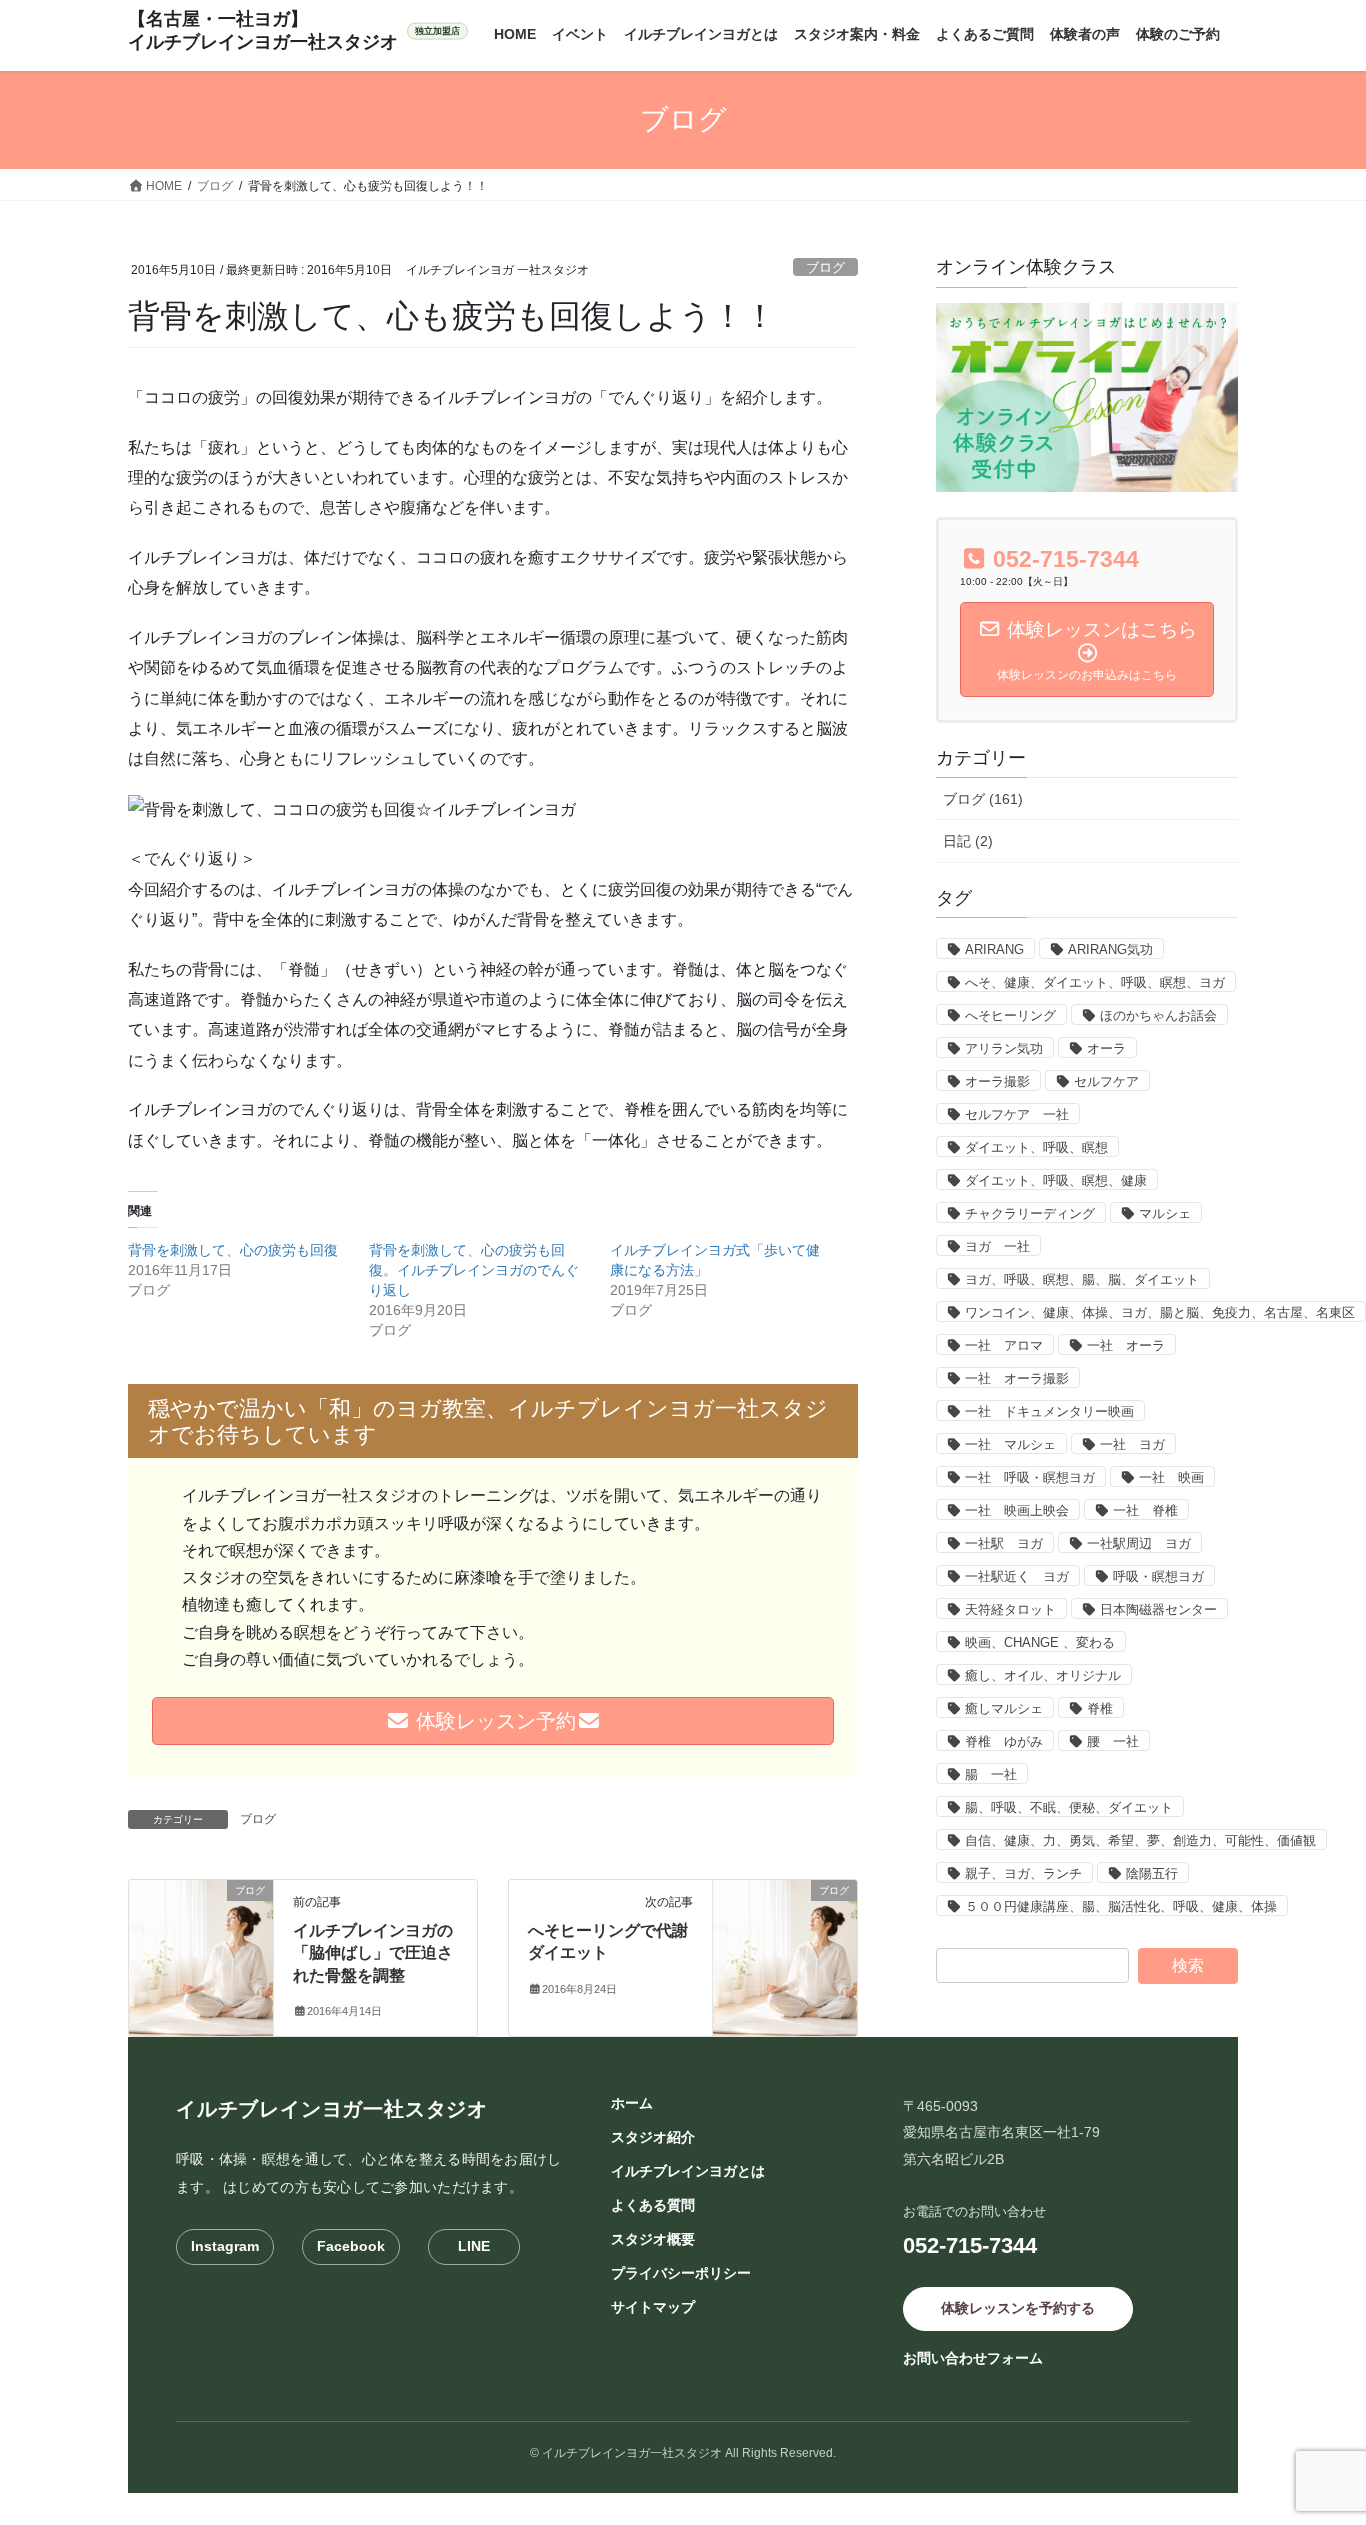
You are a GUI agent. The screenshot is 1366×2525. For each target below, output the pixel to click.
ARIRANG (994, 949)
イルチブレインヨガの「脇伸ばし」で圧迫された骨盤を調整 (373, 1953)
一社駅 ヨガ (1004, 1543)
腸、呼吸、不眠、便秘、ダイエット (1069, 1807)
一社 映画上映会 (1017, 1510)
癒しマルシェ (1004, 1708)
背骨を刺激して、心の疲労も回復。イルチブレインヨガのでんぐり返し (474, 1270)
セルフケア (1106, 1081)
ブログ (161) (983, 799)
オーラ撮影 (997, 1081)
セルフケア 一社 (1017, 1114)
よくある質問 (653, 2205)
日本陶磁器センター (1158, 1609)
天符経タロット (1010, 1609)
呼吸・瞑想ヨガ (1158, 1576)
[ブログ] (201, 1953)
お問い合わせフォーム (973, 2358)
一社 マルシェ (1010, 1444)
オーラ (1106, 1048)
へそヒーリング (1010, 1015)
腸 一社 (991, 1774)
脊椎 (1100, 1708)
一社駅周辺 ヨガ (1139, 1543)
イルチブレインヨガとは (688, 2171)
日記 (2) (968, 841)
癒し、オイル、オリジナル (1043, 1675)
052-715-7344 (970, 2245)
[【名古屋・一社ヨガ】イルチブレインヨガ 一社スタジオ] (298, 31)
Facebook (351, 2246)
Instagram (225, 2246)
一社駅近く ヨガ (1017, 1576)
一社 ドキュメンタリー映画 (1049, 1411)
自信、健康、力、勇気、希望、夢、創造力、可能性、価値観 (1140, 1840)
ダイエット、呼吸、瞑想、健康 (1056, 1180)
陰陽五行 (1152, 1873)
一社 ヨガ (1132, 1444)
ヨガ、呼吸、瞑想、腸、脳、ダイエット (1082, 1279)
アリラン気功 (1004, 1048)
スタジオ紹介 (653, 2137)
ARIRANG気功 (1110, 949)
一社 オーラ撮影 (1017, 1378)
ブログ (825, 267)
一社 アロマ (1004, 1345)
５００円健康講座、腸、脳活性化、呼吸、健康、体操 (1121, 1906)
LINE (474, 2246)
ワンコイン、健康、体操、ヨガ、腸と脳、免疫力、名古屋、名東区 (1160, 1312)
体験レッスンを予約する (1018, 2308)
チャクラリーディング (1030, 1213)
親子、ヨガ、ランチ (1023, 1873)
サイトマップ (653, 2307)
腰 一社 (1113, 1741)
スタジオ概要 (653, 2239)
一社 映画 (1171, 1477)
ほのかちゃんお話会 (1158, 1015)
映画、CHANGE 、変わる (1040, 1642)
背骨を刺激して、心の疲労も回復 (233, 1250)
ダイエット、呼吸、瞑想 (1036, 1147)
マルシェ (1165, 1213)
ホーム (632, 2103)
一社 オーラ (1126, 1345)
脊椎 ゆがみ (1004, 1741)
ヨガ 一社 (997, 1246)
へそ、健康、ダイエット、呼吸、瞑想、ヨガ (1095, 982)
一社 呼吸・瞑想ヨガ (1030, 1477)
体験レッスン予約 (493, 1721)
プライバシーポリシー (681, 2273)
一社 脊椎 (1145, 1510)
